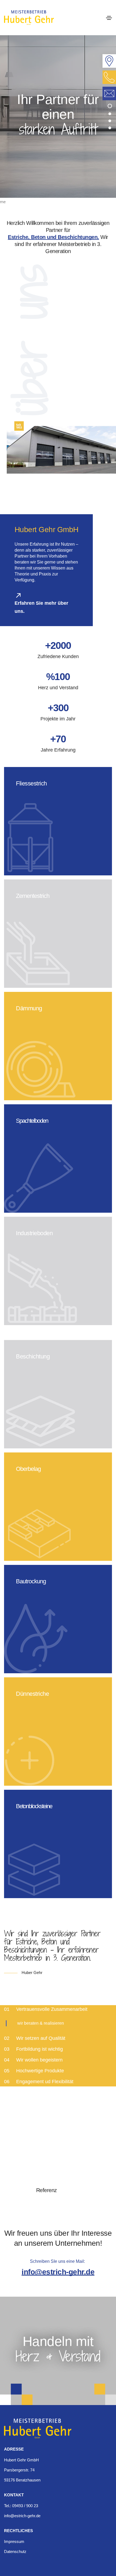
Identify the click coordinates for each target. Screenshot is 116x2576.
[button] (110, 106)
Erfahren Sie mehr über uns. (41, 607)
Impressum (14, 2541)
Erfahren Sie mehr (35, 866)
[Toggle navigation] (109, 18)
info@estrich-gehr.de (58, 2272)
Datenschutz (15, 2551)
